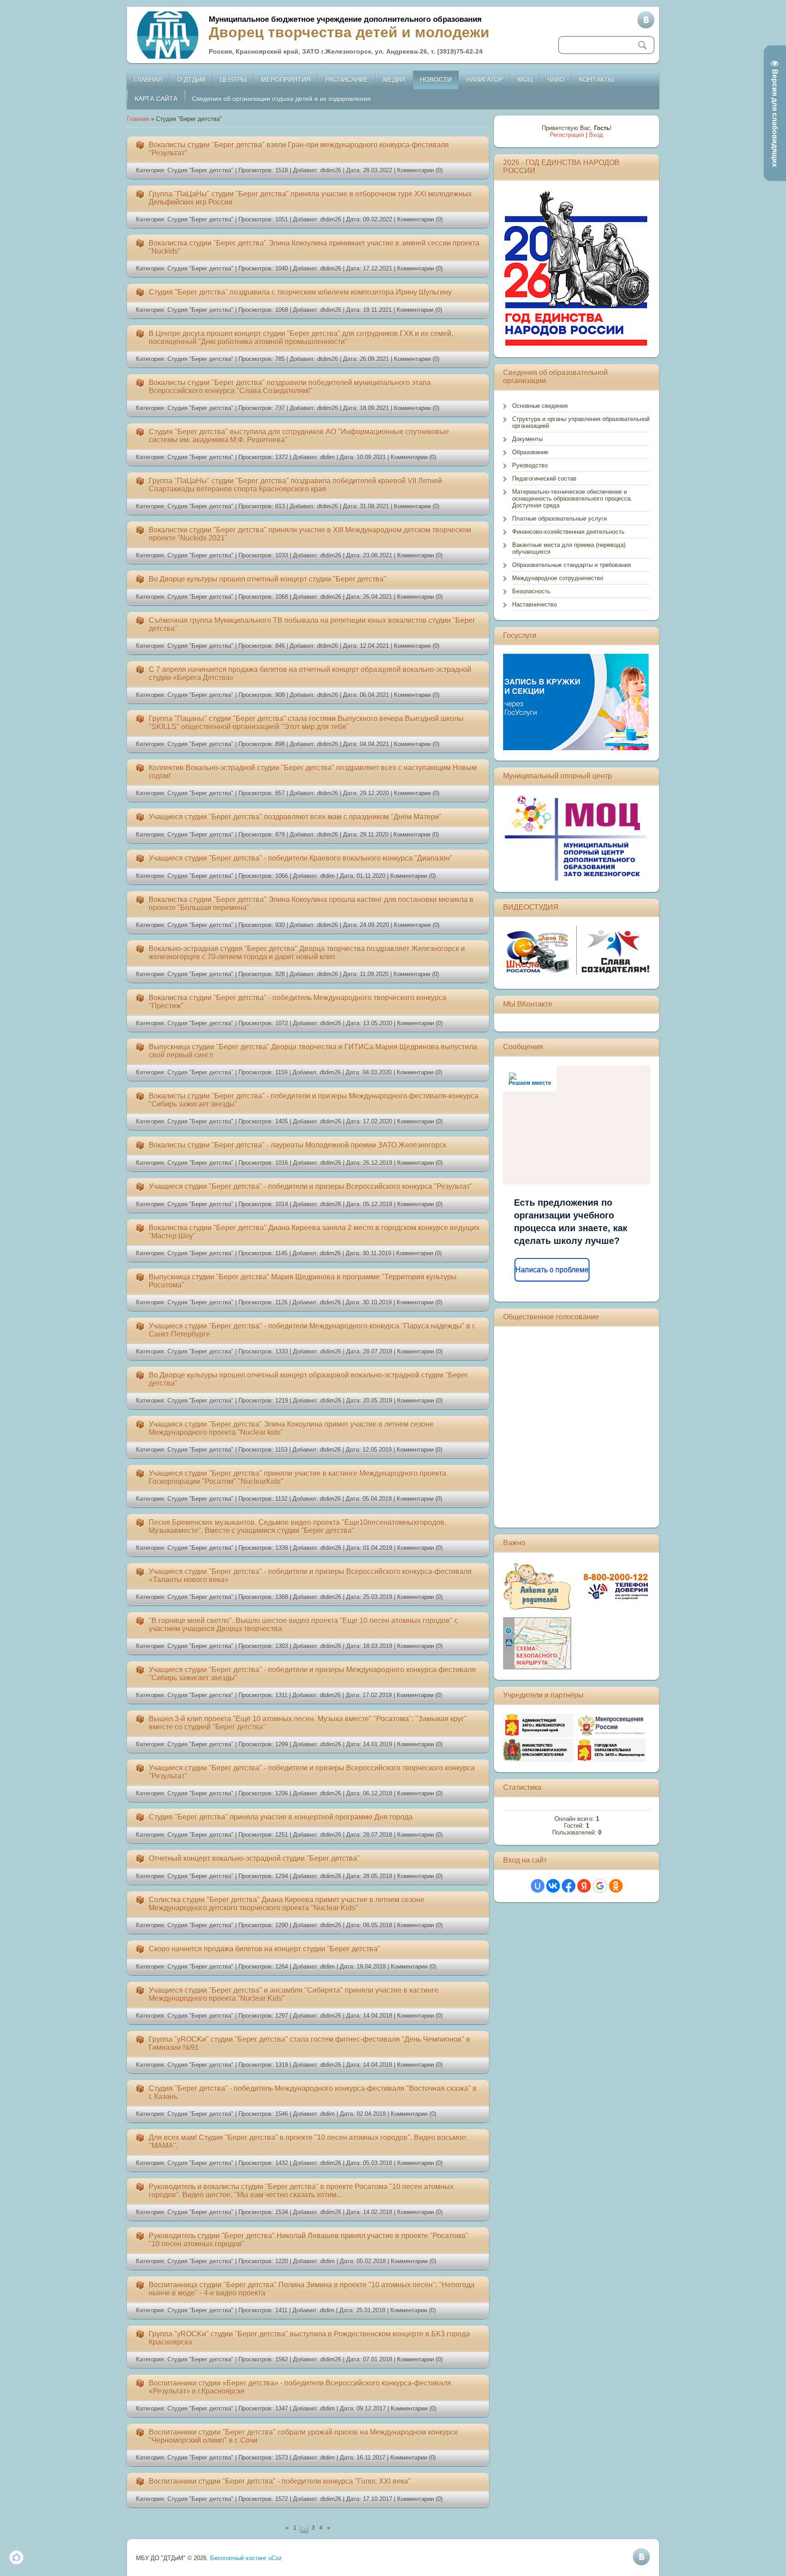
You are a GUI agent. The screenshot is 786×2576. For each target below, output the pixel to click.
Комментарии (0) (420, 170)
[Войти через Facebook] (569, 1886)
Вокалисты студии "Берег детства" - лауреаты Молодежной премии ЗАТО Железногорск (297, 1145)
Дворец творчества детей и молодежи (349, 32)
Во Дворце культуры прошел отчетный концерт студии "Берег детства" (267, 579)
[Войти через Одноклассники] (616, 1886)
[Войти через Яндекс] (584, 1886)
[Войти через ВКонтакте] (553, 1886)
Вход (596, 135)
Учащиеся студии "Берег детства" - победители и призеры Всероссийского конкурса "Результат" (311, 1186)
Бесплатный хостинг (238, 2558)
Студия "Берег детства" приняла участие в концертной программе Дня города (281, 1817)
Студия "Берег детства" (200, 170)
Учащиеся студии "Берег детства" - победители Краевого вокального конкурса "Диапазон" (301, 858)
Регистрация (567, 135)
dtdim (327, 457)
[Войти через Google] (600, 1886)
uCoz (275, 2558)
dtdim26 (331, 170)
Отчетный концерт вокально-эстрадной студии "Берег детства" (254, 1858)
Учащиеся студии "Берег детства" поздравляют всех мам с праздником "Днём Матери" (295, 817)
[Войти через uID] (538, 1886)
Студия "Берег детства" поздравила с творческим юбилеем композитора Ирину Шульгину (300, 292)
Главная (138, 119)
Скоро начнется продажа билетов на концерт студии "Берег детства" (265, 1949)
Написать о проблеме (552, 1270)
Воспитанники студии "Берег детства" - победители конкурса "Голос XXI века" (280, 2481)
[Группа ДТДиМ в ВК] (646, 20)
